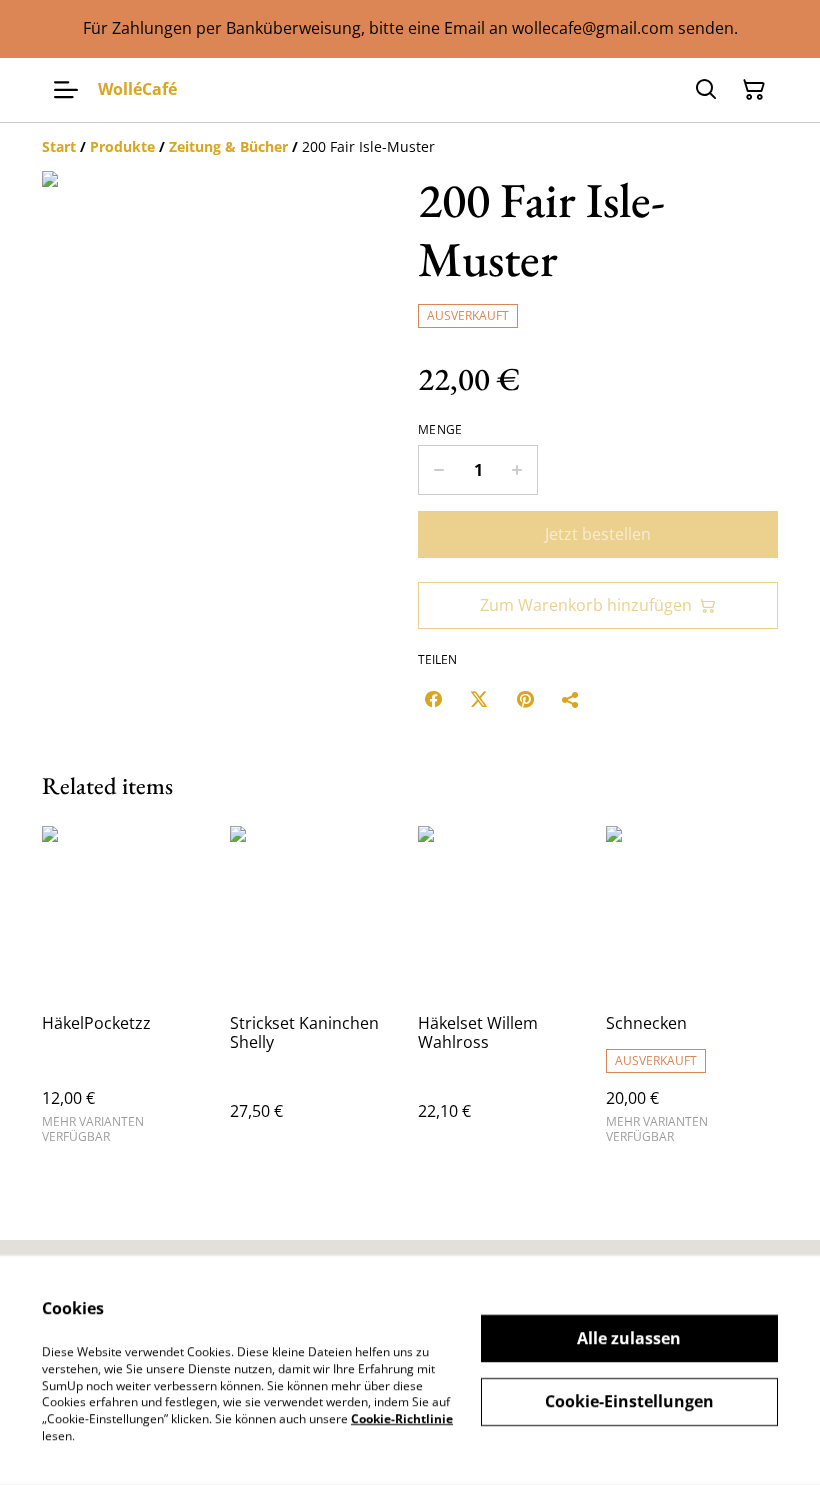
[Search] (706, 90)
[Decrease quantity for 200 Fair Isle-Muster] (438, 470)
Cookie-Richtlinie (402, 1418)
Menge (440, 430)
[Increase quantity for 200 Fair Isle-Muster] (517, 470)
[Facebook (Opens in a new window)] (433, 699)
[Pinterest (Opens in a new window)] (525, 699)
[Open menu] (66, 90)
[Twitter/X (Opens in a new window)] (479, 699)
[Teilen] (571, 699)
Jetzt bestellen (598, 534)
